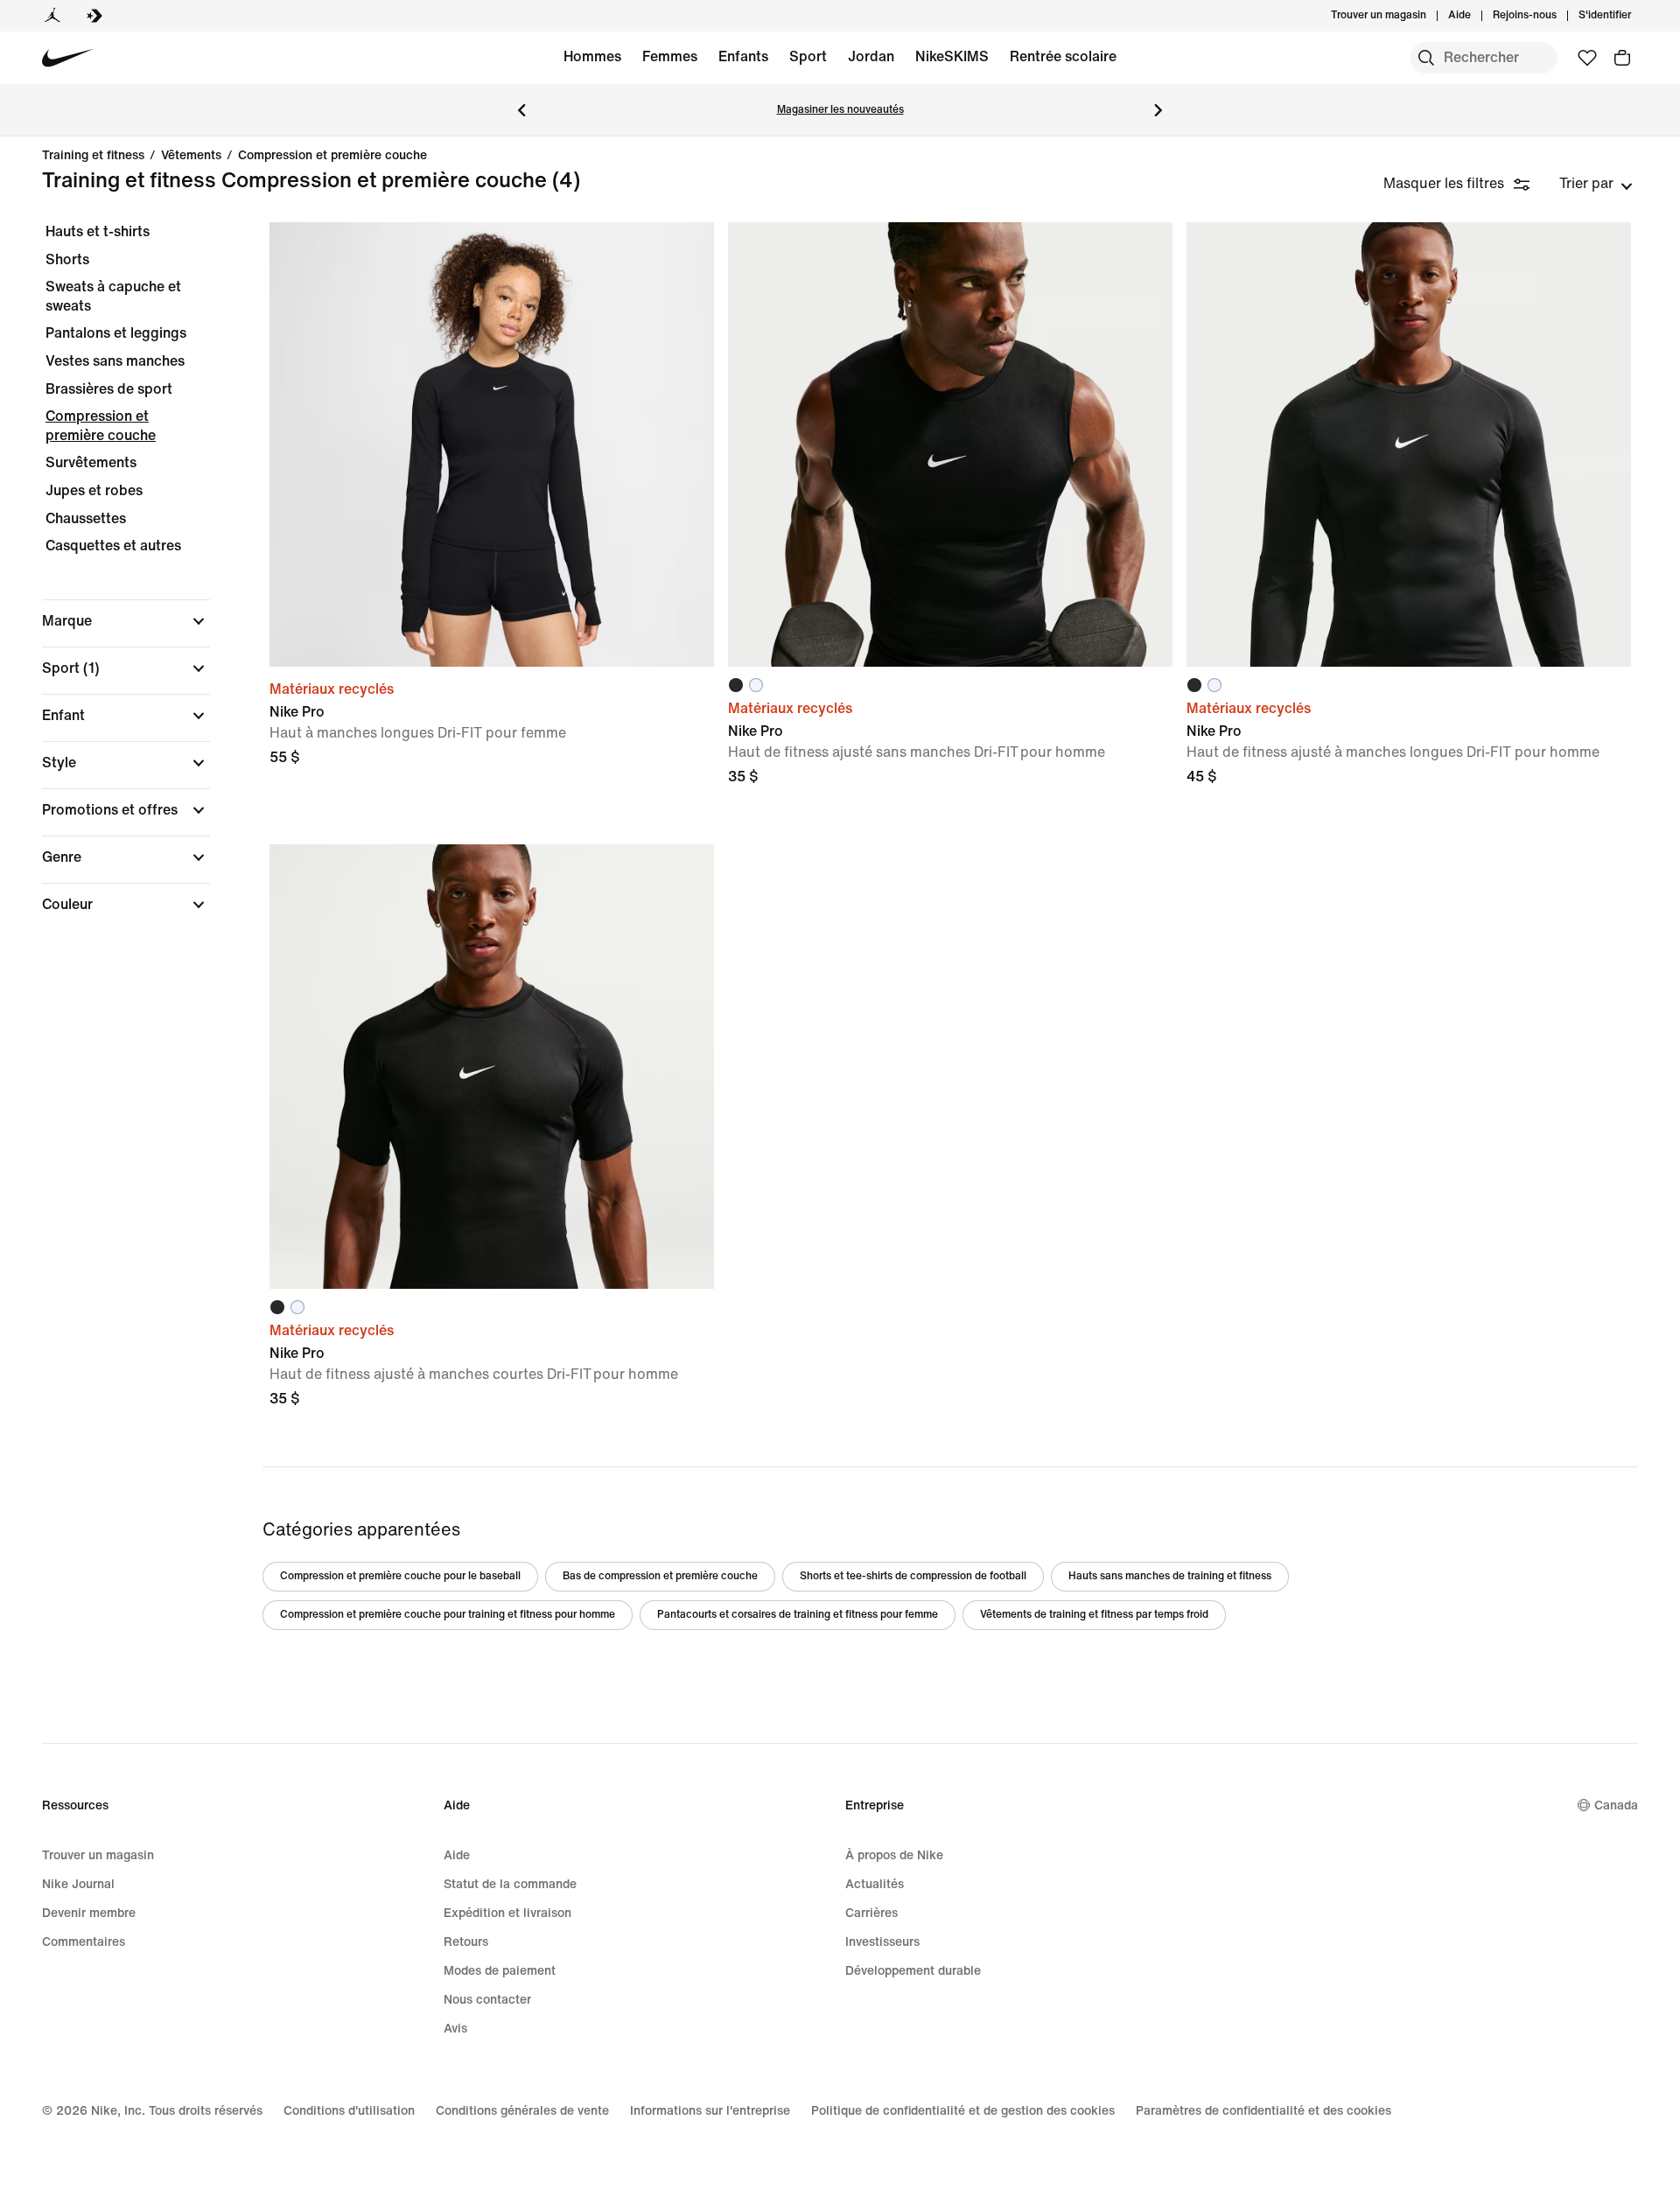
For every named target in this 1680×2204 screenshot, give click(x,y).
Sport (808, 56)
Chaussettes (86, 518)
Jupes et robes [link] (94, 490)
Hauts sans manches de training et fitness (1170, 1576)
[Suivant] (1158, 110)
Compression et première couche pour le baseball (400, 1576)
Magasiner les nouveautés (840, 110)
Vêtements (191, 156)
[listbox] (1596, 184)
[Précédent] (521, 110)
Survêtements (91, 462)
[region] (114, 583)
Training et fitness (93, 156)
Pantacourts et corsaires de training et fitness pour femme (798, 1615)
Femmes (670, 56)
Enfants (743, 56)
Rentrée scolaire (1063, 56)
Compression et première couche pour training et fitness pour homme (448, 1615)
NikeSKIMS (952, 56)
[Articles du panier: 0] (1622, 58)
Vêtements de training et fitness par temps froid (1094, 1615)
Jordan (871, 56)
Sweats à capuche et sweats (113, 296)
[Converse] (94, 16)
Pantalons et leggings (116, 333)
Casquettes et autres (113, 546)
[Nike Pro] (492, 444)
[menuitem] (1476, 16)
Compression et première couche (332, 156)
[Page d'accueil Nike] (68, 58)
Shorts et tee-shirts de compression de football (913, 1576)
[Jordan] (52, 16)
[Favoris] (1587, 58)
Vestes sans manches (115, 361)
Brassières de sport (109, 389)
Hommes (592, 56)
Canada (1616, 1805)
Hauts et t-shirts (98, 231)
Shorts (67, 259)
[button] (126, 621)
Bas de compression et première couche (660, 1576)
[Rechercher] (1426, 58)
